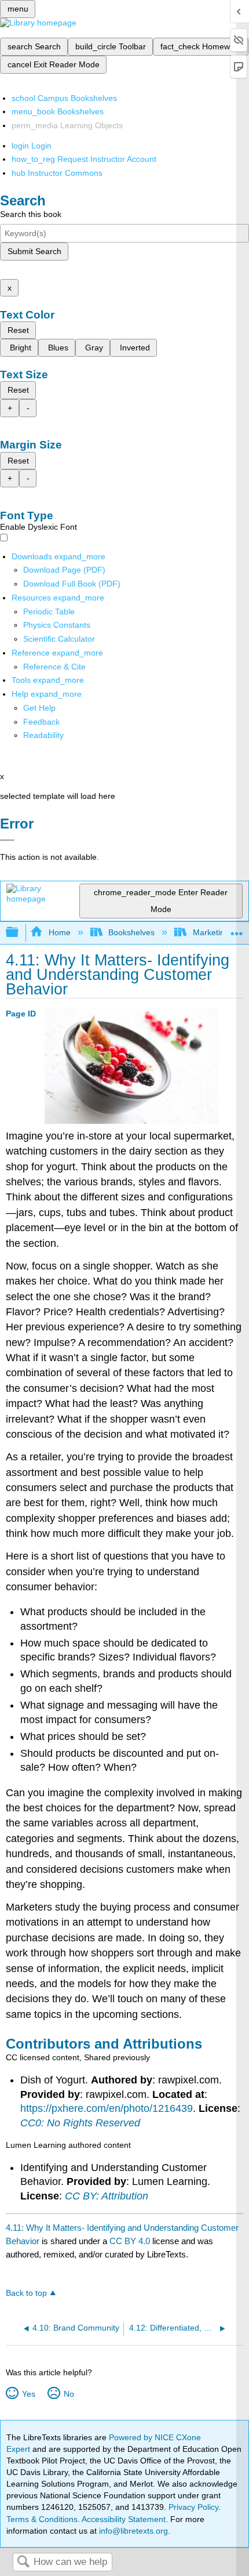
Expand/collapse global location (237, 929)
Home (59, 932)
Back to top (26, 2293)
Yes (28, 2394)
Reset (18, 330)
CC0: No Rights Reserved (80, 2123)
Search (23, 2562)
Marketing (211, 932)
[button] (41, 722)
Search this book (31, 214)
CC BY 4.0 (130, 2241)
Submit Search (34, 251)
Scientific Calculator (59, 639)
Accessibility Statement (124, 2519)
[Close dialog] (7, 840)
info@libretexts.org (132, 2531)
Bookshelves (131, 932)
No (69, 2394)
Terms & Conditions (42, 2519)
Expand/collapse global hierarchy (20, 933)
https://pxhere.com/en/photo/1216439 (107, 2108)
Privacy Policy (193, 2507)
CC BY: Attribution (107, 2196)
